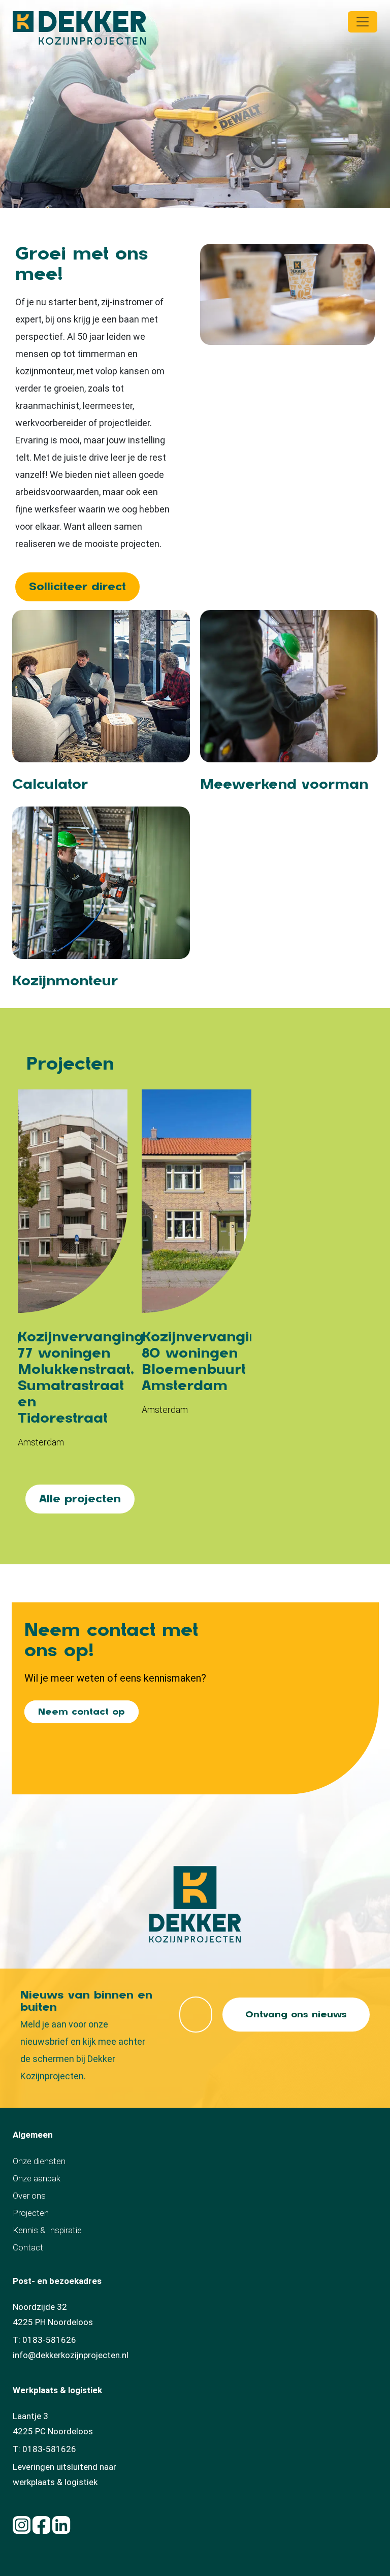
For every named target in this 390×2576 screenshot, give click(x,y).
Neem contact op (82, 1712)
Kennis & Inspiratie (47, 2230)
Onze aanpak (37, 2178)
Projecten (31, 2213)
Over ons (29, 2196)
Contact (28, 2247)
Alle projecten (80, 1499)
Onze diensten (39, 2161)
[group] (73, 1274)
